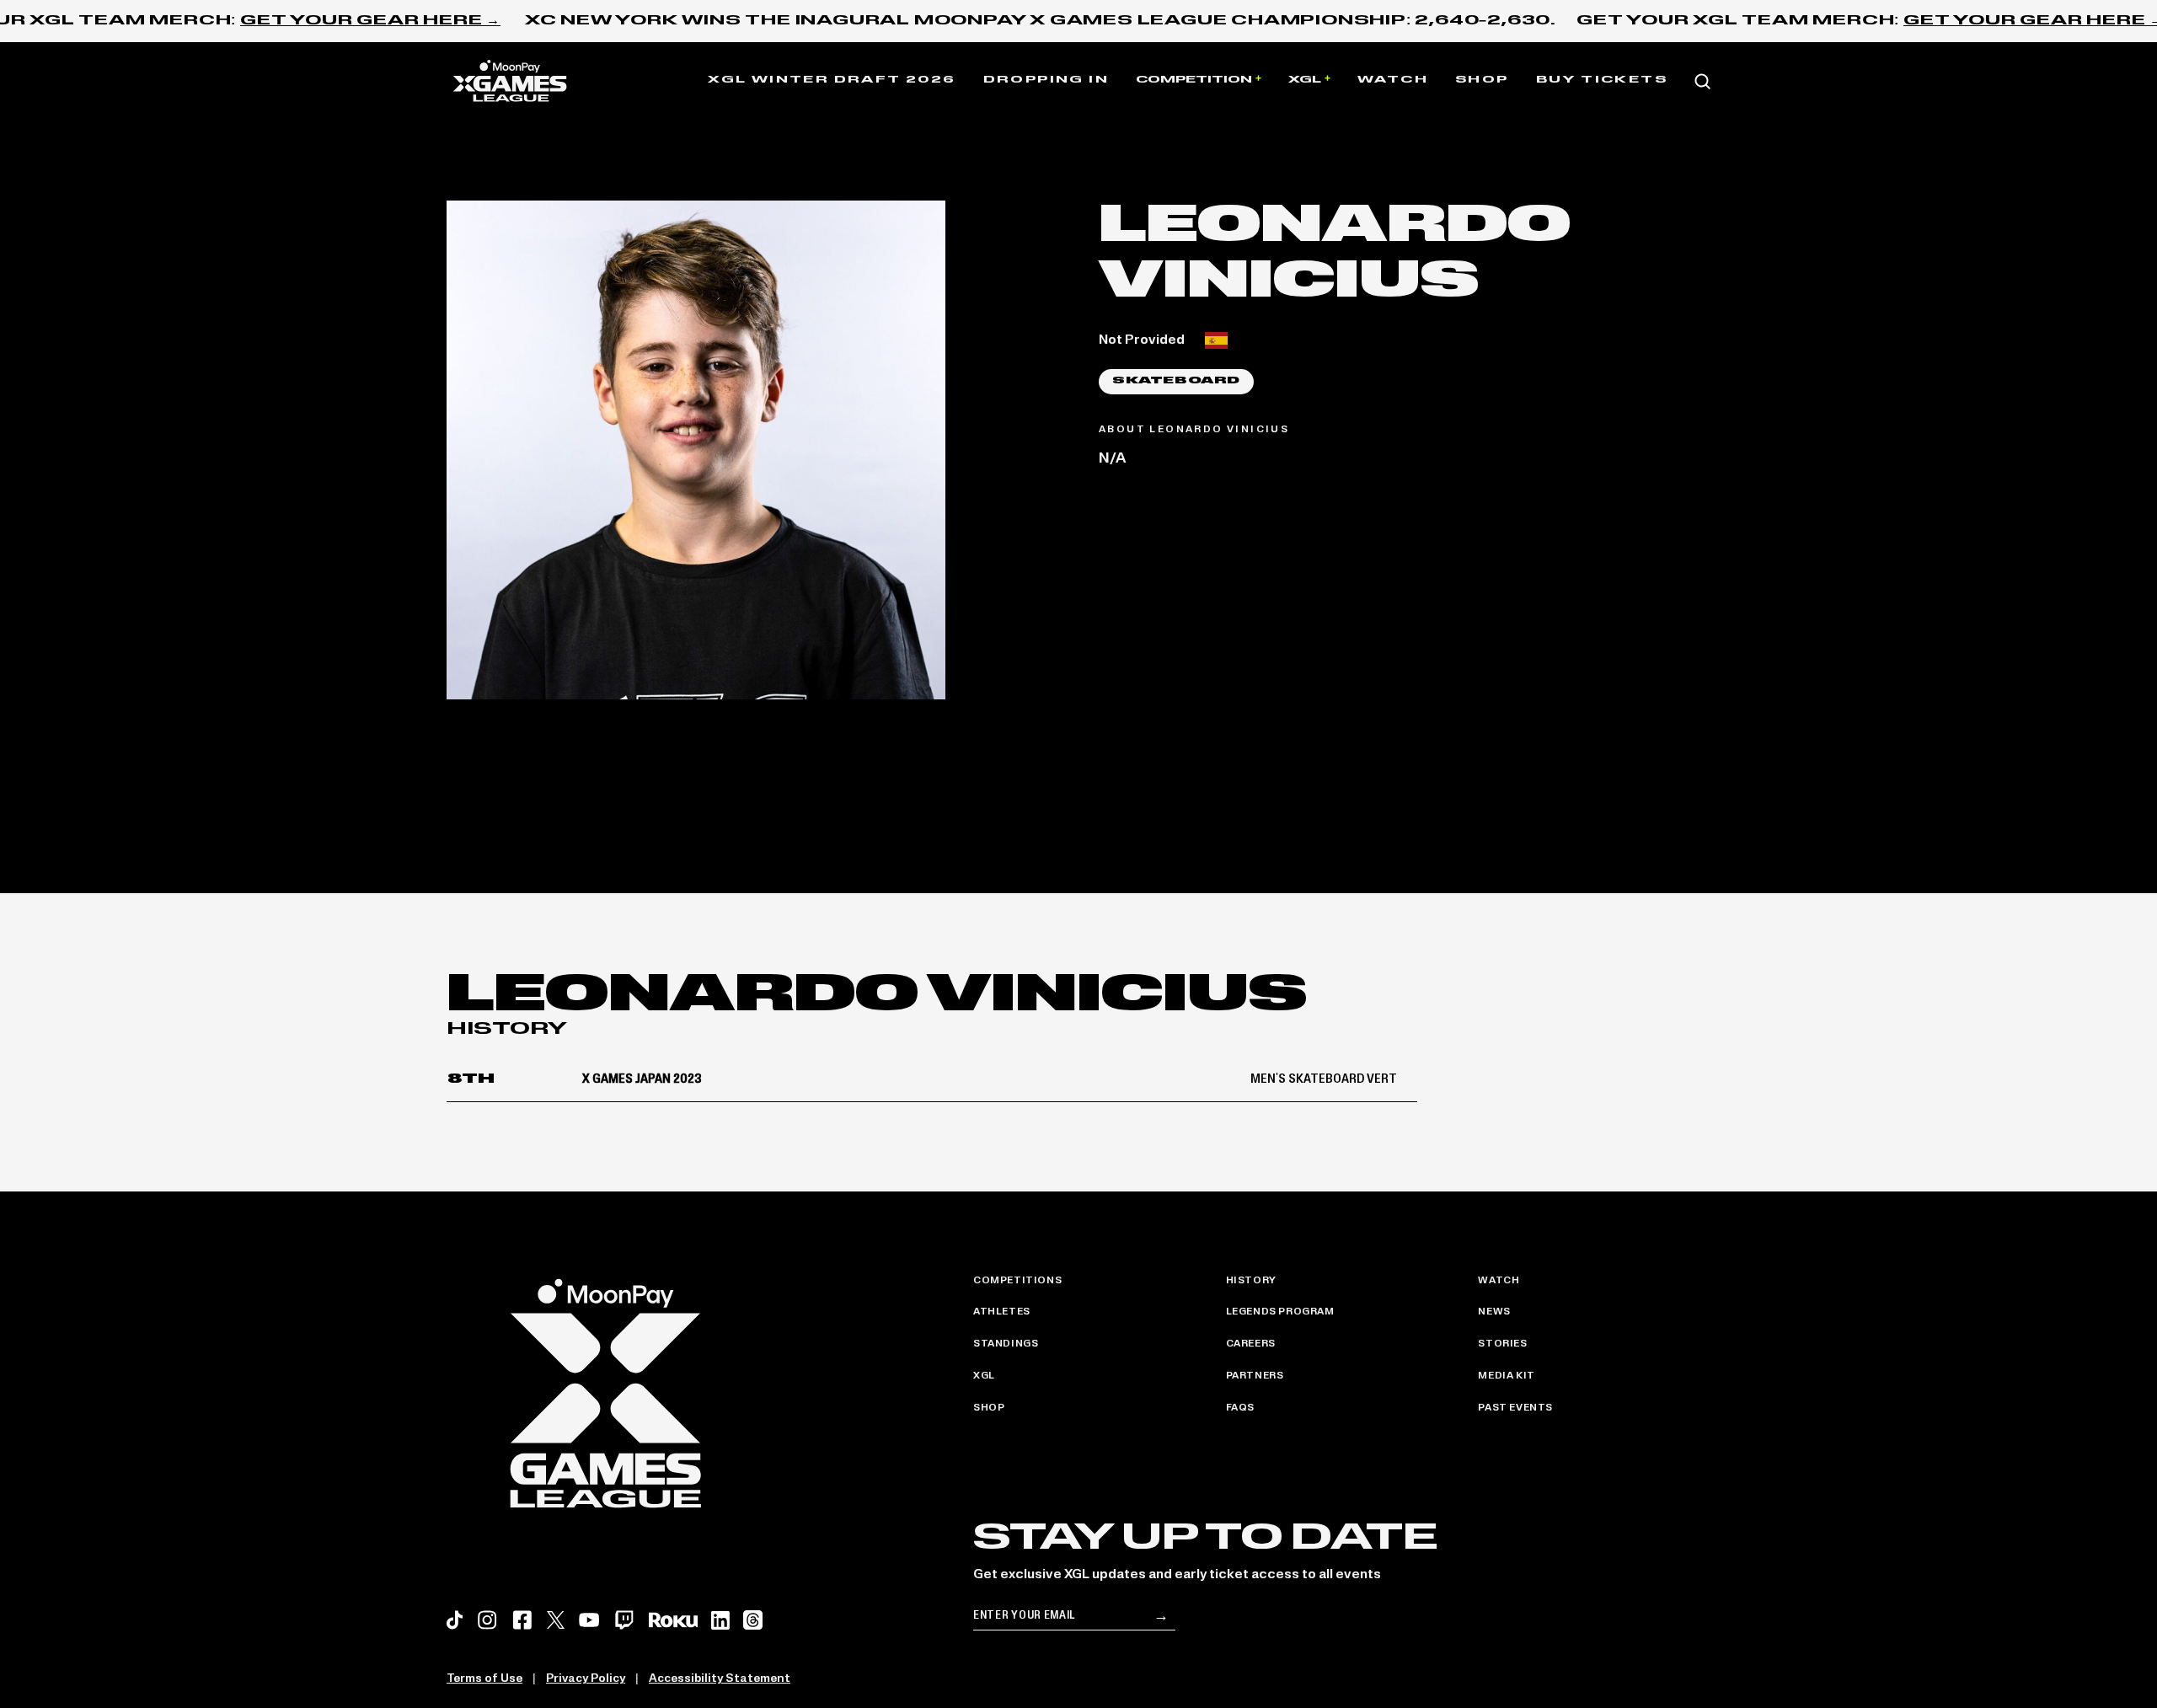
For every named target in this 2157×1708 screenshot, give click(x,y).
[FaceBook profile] (522, 1620)
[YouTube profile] (589, 1620)
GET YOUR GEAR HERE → (370, 21)
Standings (1006, 1344)
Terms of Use (484, 1679)
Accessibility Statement (720, 1679)
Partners (1255, 1376)
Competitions (1017, 1281)
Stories (1502, 1344)
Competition (1194, 80)
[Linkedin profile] (720, 1620)
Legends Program (1280, 1312)
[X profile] (556, 1620)
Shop (1482, 80)
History (1251, 1281)
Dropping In (1046, 80)
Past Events (1515, 1408)
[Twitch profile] (624, 1620)
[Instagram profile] (487, 1620)
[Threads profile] (753, 1620)
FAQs (1240, 1408)
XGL (1305, 80)
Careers (1251, 1344)
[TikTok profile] (455, 1620)
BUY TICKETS (1602, 80)
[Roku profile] (673, 1620)
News (1494, 1312)
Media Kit (1506, 1376)
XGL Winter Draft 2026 (832, 80)
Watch (1393, 80)
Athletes (1002, 1312)
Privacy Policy (586, 1679)
